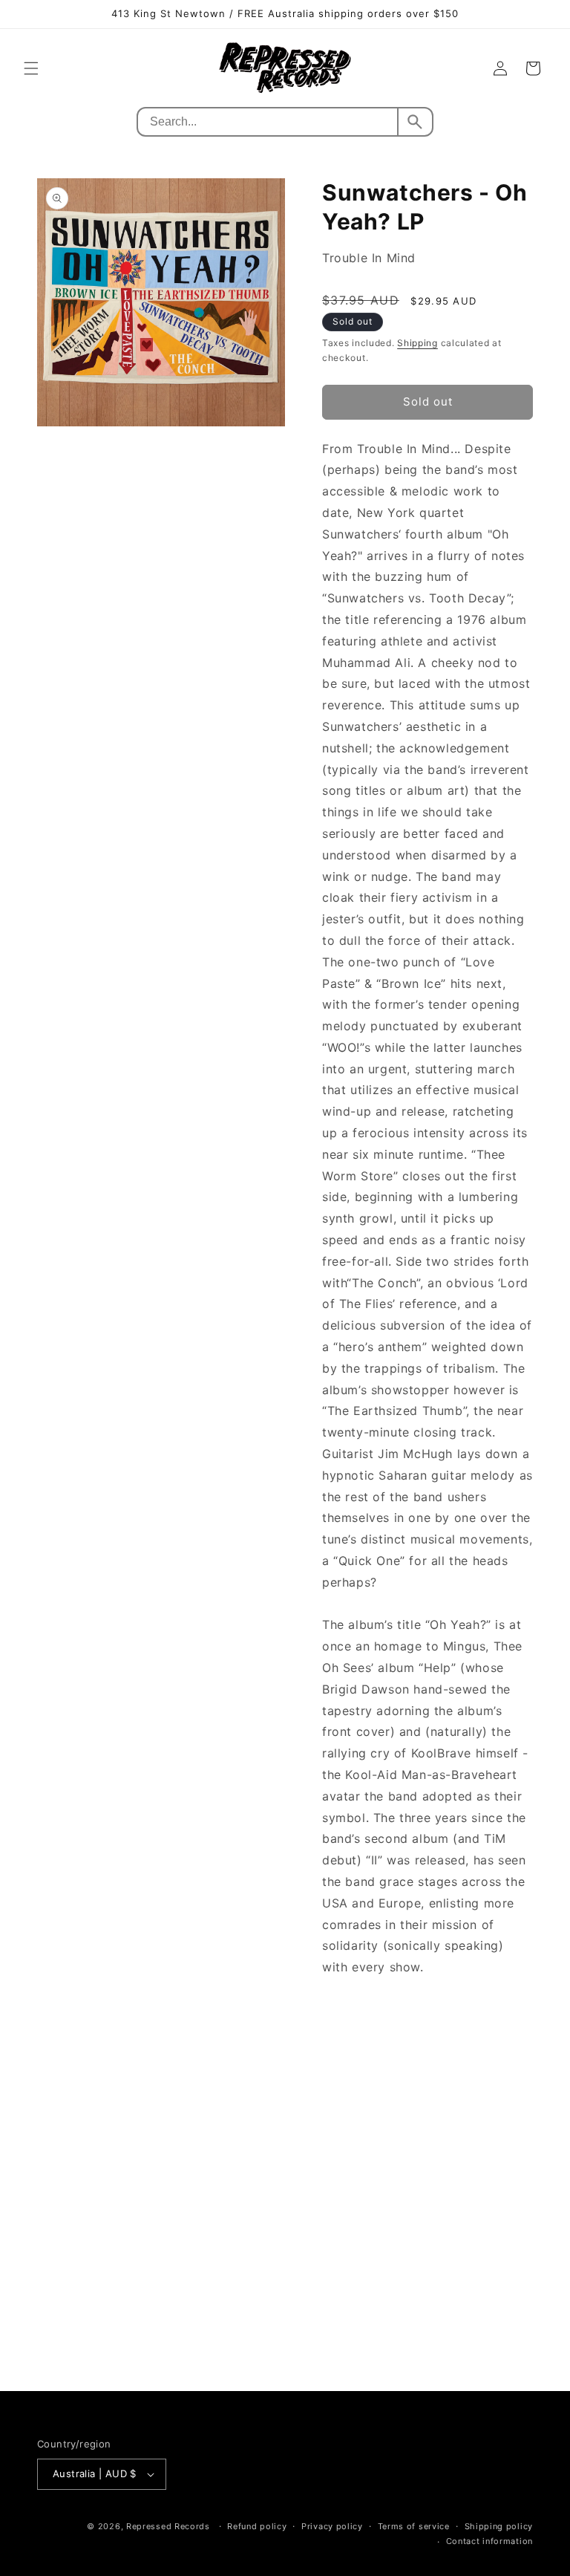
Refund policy (257, 2526)
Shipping (417, 343)
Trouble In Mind (369, 258)
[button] (31, 68)
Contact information (489, 2541)
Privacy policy (332, 2526)
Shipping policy (499, 2526)
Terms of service (414, 2526)
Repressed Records (168, 2526)
